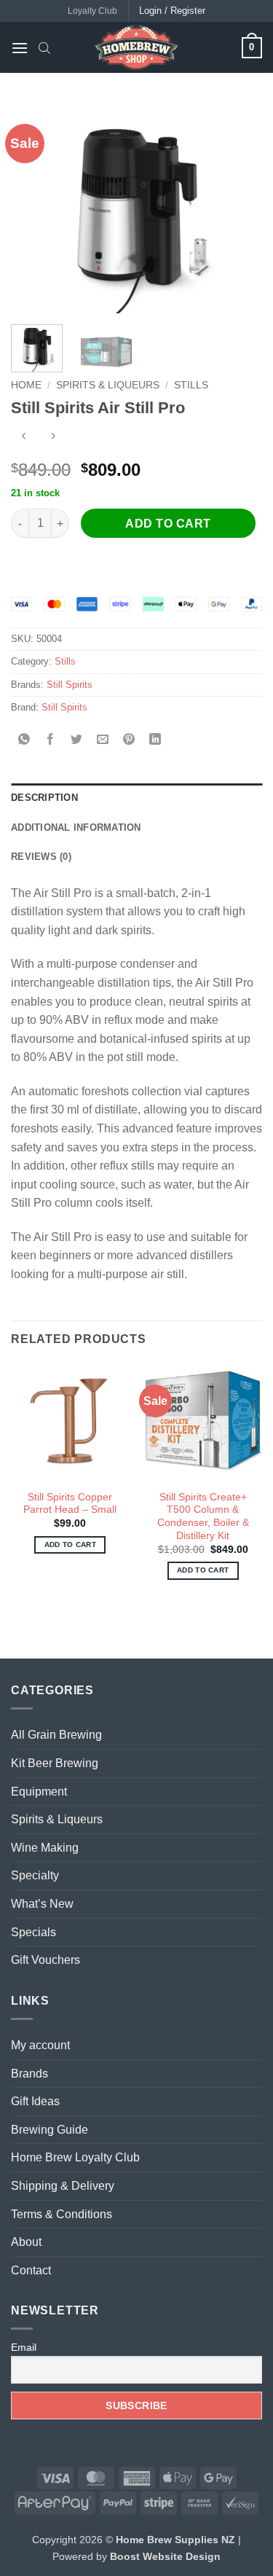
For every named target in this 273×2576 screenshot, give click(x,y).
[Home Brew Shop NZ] (137, 47)
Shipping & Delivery (63, 2186)
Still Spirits (70, 685)
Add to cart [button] (70, 1545)
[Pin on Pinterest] (129, 740)
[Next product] (24, 438)
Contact (31, 2270)
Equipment (39, 1792)
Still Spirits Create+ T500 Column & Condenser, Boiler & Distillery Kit (203, 1516)
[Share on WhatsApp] (24, 740)
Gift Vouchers (45, 1960)
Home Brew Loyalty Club (75, 2157)
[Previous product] (53, 438)
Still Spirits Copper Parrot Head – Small (70, 1504)
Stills (191, 385)
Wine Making (45, 1848)
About (26, 2242)
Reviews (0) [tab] (41, 857)
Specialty (35, 1875)
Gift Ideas (35, 2101)
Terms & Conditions (62, 2214)
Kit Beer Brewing (55, 1763)
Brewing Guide (50, 2130)
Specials (33, 1932)
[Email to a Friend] (103, 740)
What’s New (42, 1904)
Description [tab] (44, 798)
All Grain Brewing (56, 1735)
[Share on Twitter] (77, 740)
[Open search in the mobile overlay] (44, 47)
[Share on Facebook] (51, 740)
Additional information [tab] (76, 827)
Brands (29, 2074)
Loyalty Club (92, 11)
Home (26, 385)
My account (40, 2045)
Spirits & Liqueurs (108, 385)
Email (24, 2347)
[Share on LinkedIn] (155, 740)
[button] (20, 48)
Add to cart (168, 524)
